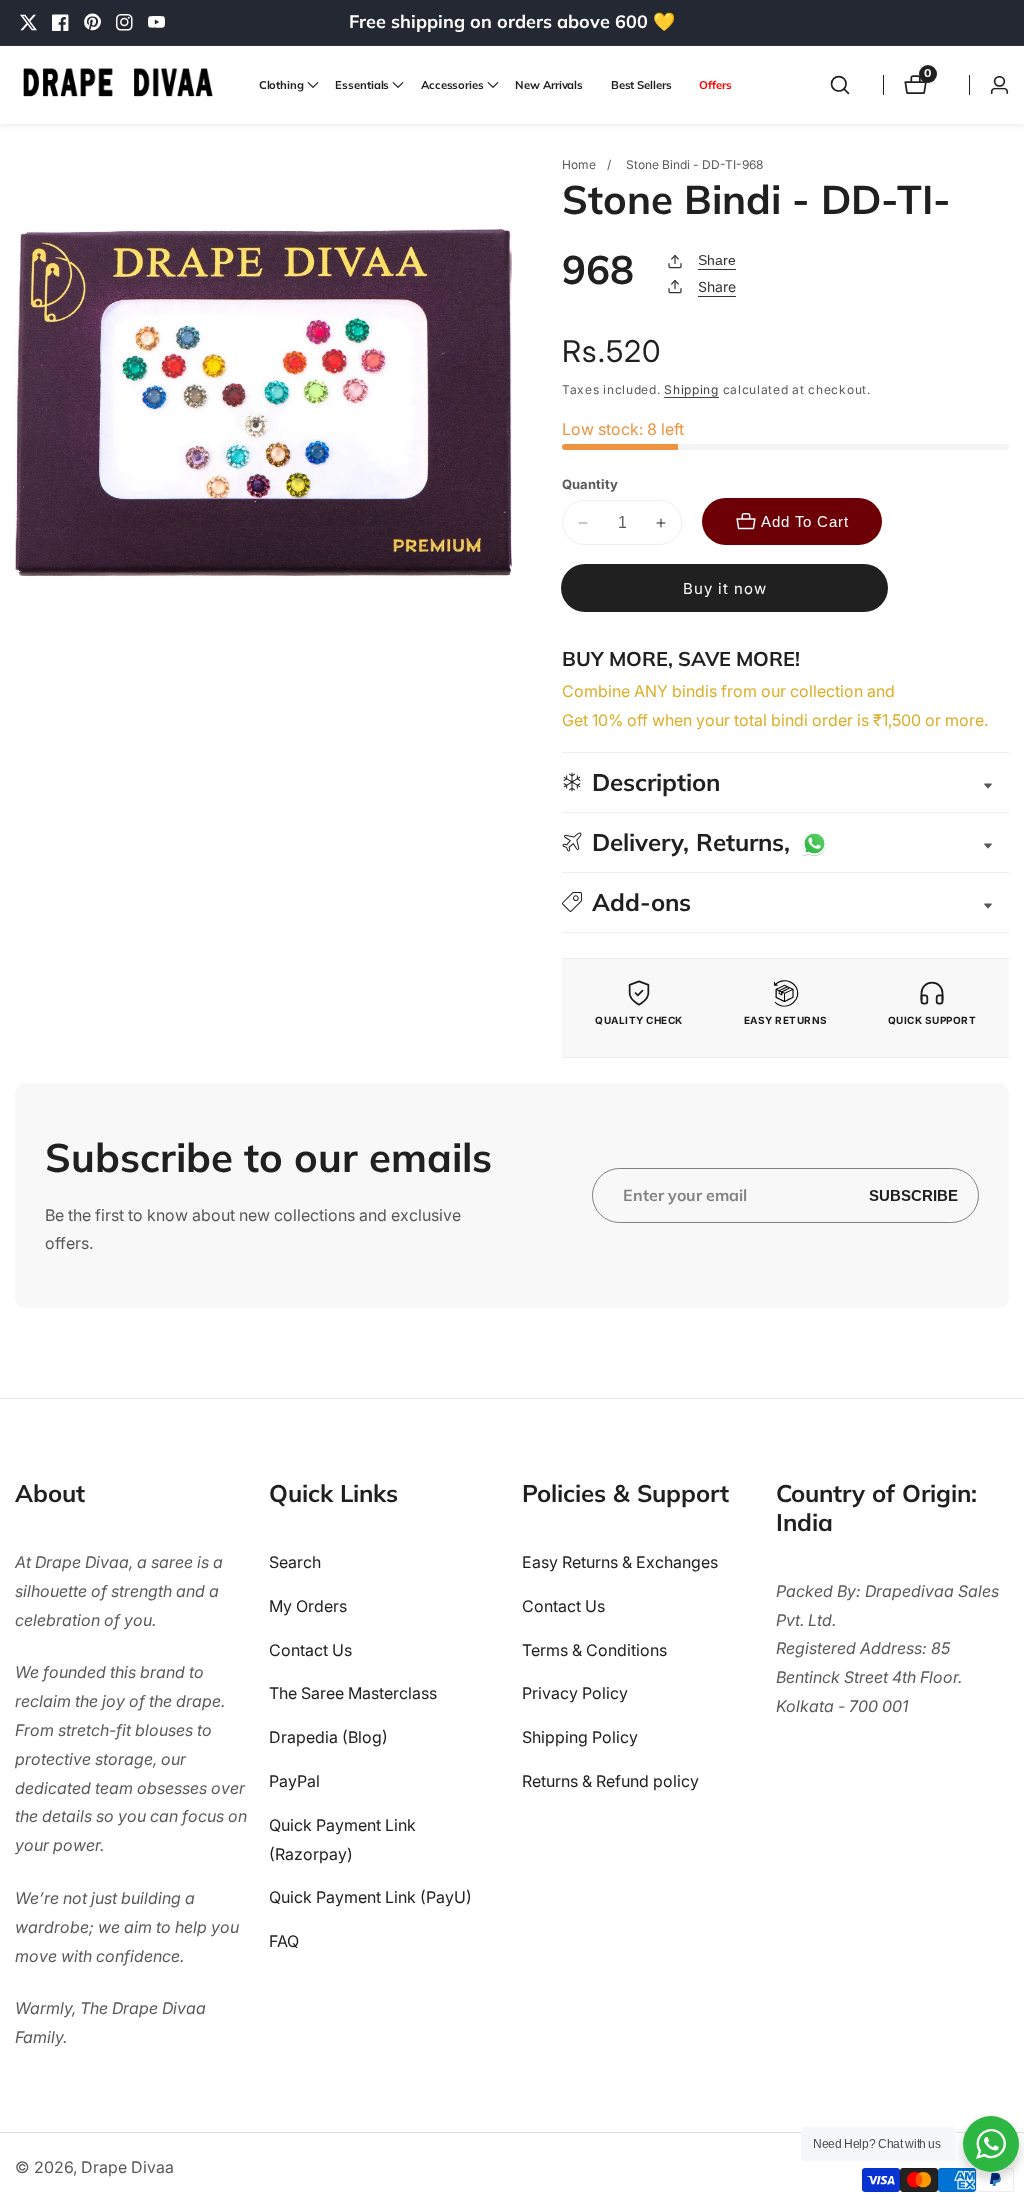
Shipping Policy (580, 1737)
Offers (715, 85)
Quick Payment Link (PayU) (370, 1897)
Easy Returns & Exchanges (620, 1562)
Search (295, 1562)
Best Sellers (641, 85)
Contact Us (310, 1650)
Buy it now (725, 588)
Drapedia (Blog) (328, 1737)
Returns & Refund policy (610, 1781)
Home (579, 164)
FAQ (284, 1941)
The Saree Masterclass (353, 1693)
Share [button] (717, 286)
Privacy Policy (575, 1693)
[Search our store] (840, 85)
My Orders (308, 1606)
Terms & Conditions (594, 1650)
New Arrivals (549, 85)
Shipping (691, 389)
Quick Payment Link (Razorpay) (342, 1839)
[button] (283, 85)
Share (717, 260)
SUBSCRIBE (913, 1195)
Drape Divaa (127, 2167)
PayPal (294, 1781)
